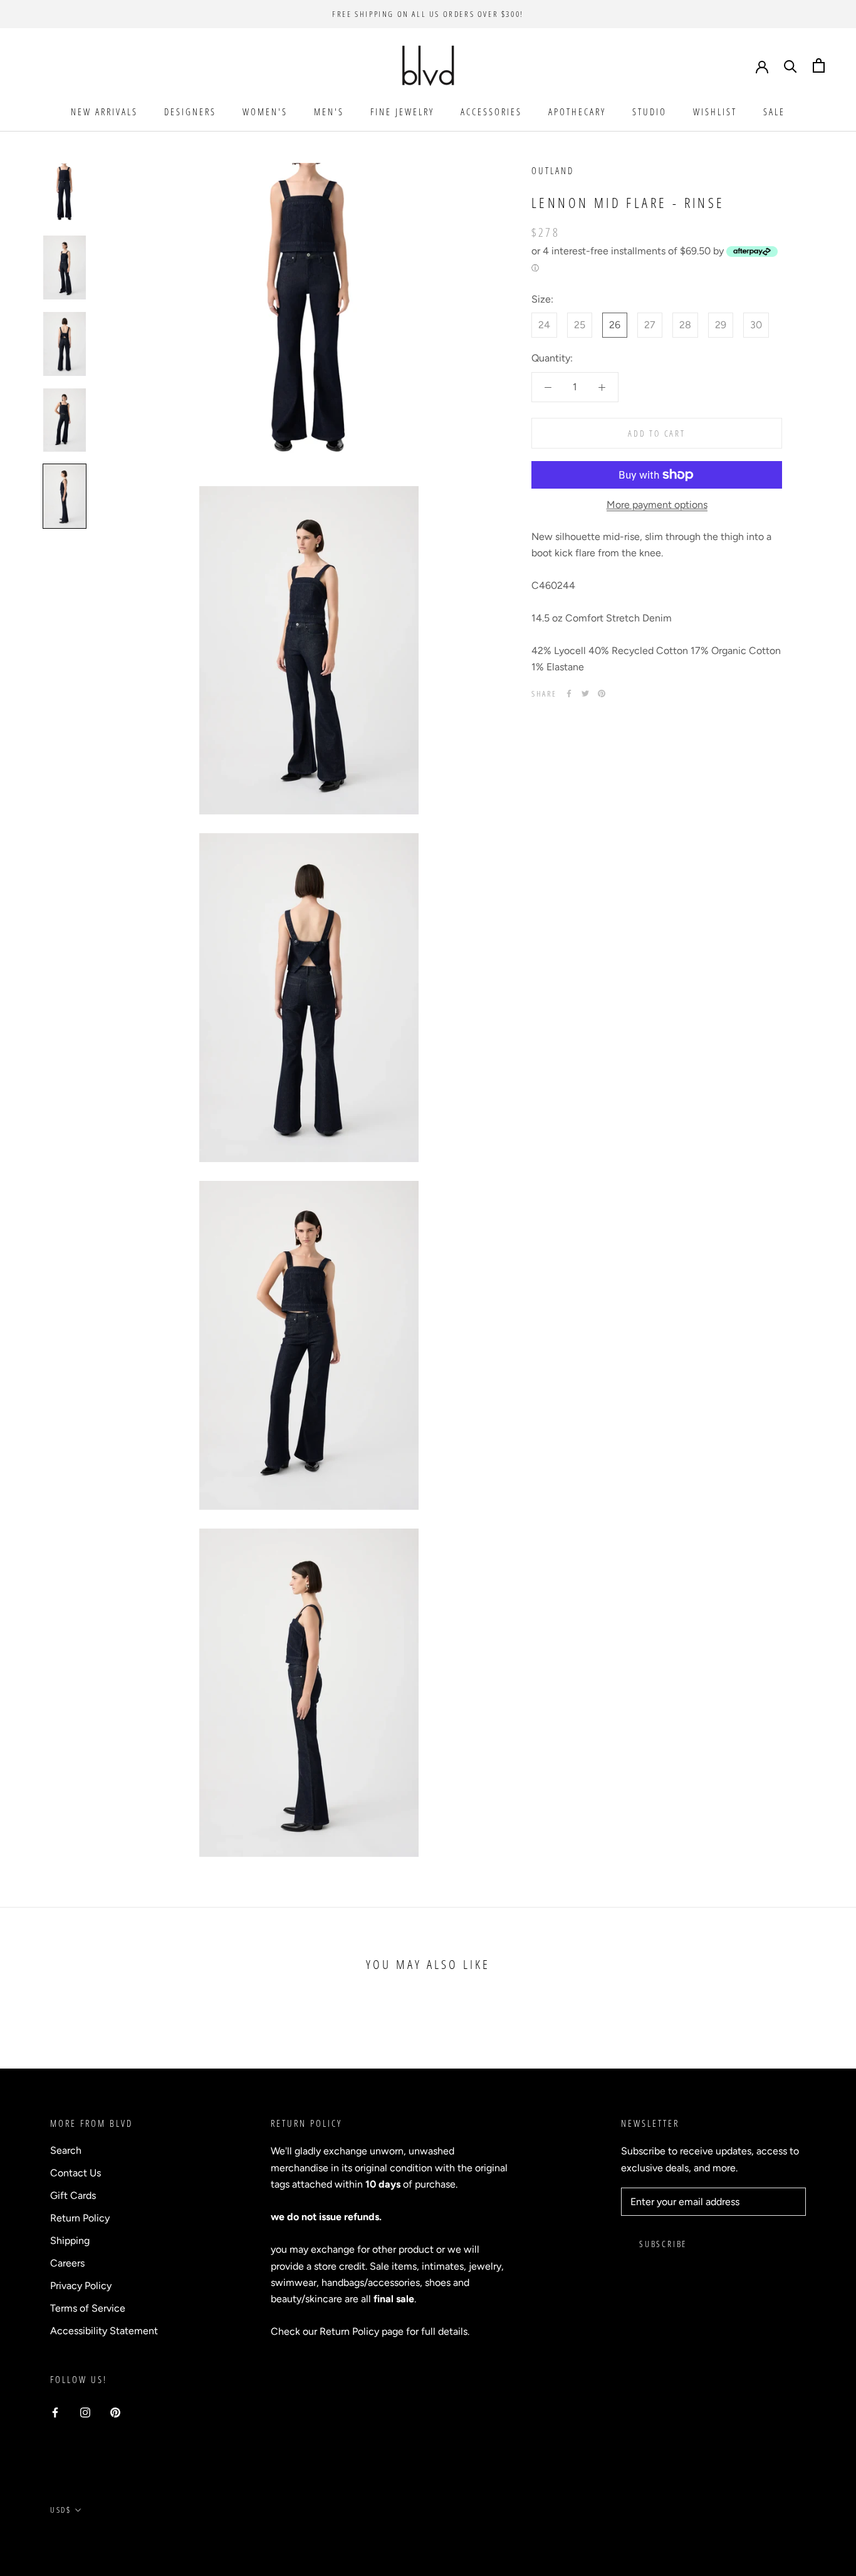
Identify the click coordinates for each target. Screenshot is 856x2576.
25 (580, 325)
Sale (774, 112)
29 (721, 325)
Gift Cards (73, 2195)
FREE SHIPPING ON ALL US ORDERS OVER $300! (428, 14)
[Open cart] (819, 65)
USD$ (60, 2510)
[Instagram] (85, 2412)
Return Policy (80, 2218)
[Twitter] (585, 693)
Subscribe (663, 2244)
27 (650, 325)
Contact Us (76, 2173)
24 (544, 325)
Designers (190, 112)
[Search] (791, 65)
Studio (650, 112)
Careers (67, 2263)
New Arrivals (104, 112)
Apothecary (577, 112)
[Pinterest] (602, 693)
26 (615, 325)
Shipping (70, 2241)
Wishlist (715, 112)
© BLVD (66, 2538)
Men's (329, 112)
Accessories (491, 112)
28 (685, 325)
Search (66, 2150)
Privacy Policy (81, 2286)
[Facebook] (569, 693)
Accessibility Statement (104, 2331)
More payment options (657, 505)
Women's (265, 112)
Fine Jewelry (402, 112)
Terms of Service (88, 2308)
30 (756, 325)
